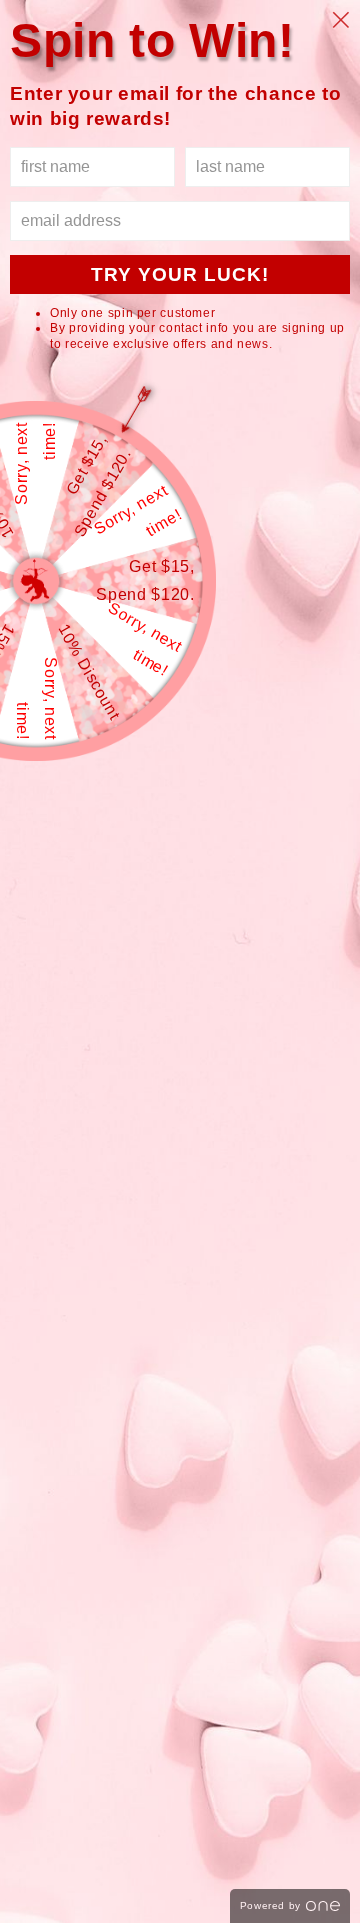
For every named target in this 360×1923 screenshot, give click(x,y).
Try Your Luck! (180, 274)
